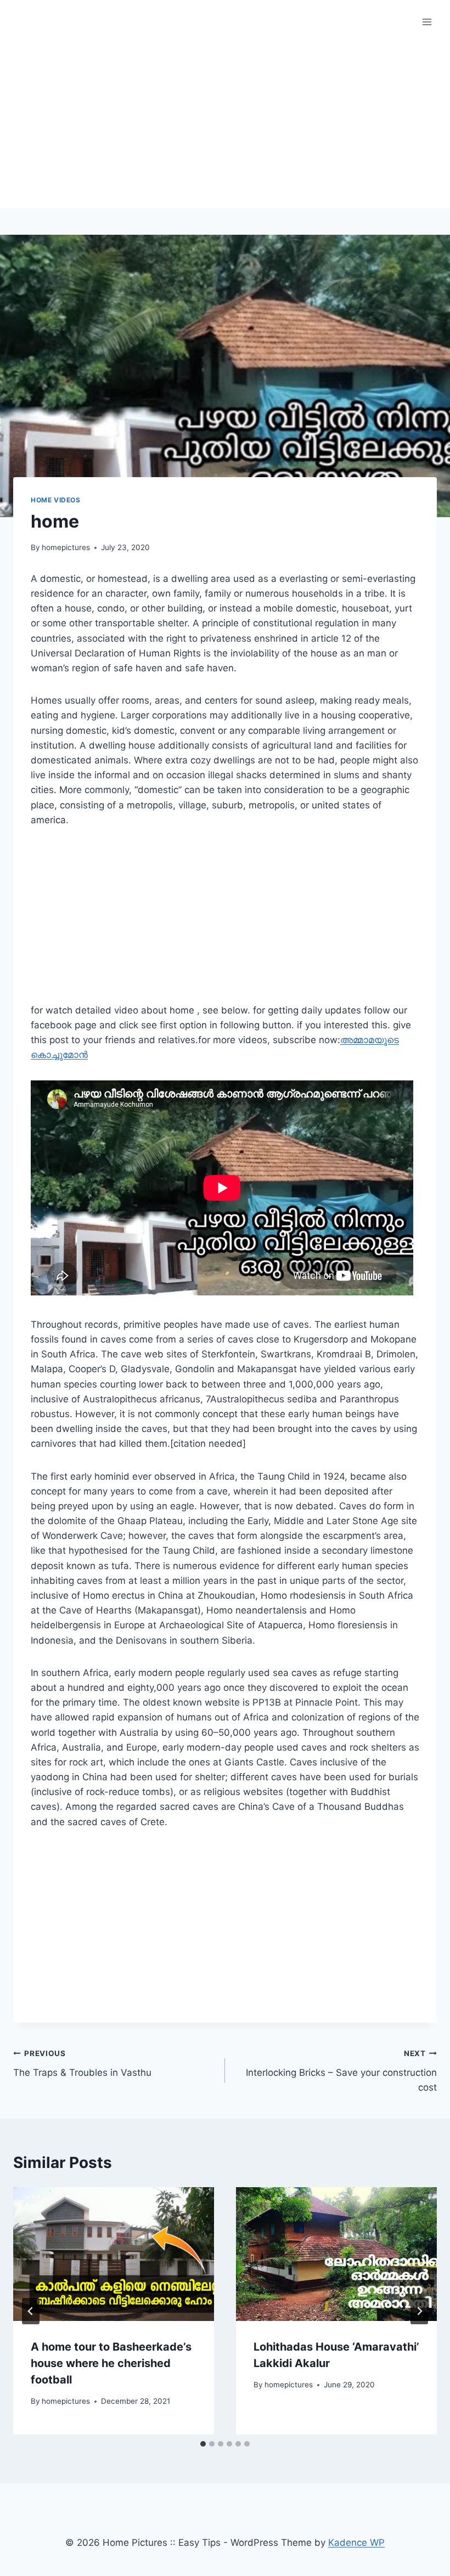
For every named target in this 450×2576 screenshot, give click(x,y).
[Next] (419, 2311)
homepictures (66, 547)
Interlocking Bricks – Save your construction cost (341, 2071)
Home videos (56, 500)
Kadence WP (356, 2543)
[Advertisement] (225, 126)
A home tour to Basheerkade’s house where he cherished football (111, 2363)
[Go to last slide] (31, 2311)
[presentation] (114, 2254)
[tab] (203, 2444)
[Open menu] (427, 22)
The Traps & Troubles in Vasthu (82, 2063)
